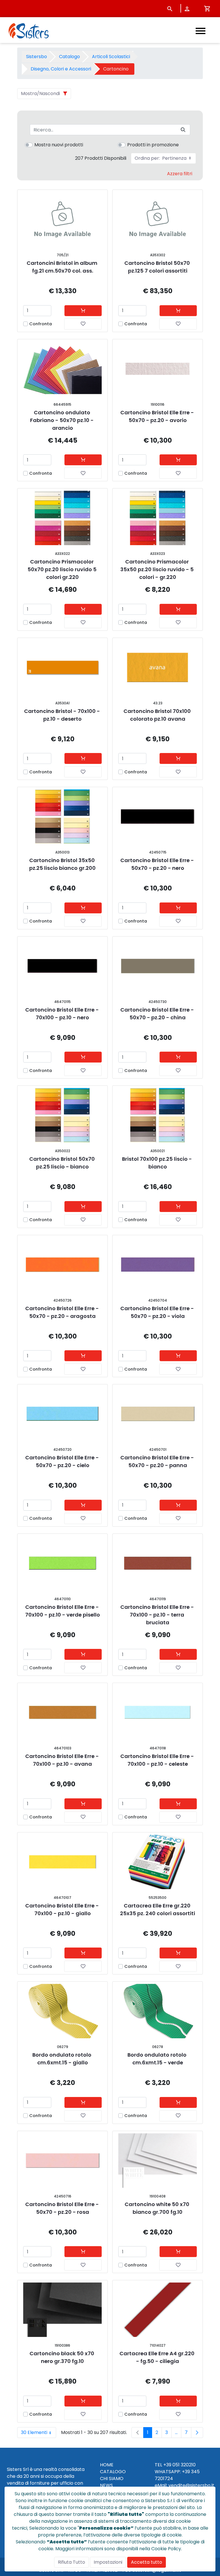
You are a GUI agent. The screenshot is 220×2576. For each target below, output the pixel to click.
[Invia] (183, 130)
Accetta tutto (147, 2562)
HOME (107, 2465)
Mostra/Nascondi (40, 93)
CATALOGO (113, 2472)
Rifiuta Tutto (71, 2562)
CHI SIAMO (112, 2479)
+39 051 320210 (179, 2465)
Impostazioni (108, 2562)
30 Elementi (39, 2434)
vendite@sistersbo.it (191, 2485)
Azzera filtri (180, 174)
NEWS (106, 2485)
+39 (186, 2472)
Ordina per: (161, 158)
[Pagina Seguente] (197, 2433)
